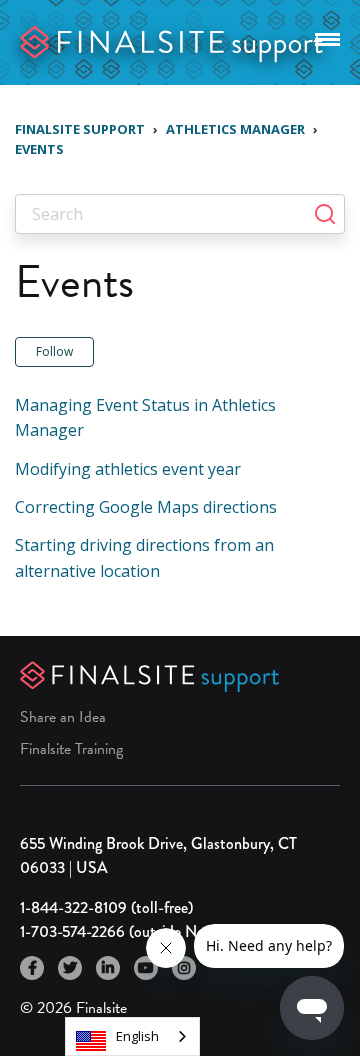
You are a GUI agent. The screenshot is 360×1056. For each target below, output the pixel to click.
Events (39, 149)
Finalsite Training (71, 749)
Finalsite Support (80, 129)
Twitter (70, 968)
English (137, 1036)
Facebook (32, 968)
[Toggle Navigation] (327, 36)
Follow (54, 351)
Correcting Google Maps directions (146, 507)
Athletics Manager (235, 129)
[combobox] (132, 1036)
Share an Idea (63, 717)
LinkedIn (108, 968)
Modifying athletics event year (128, 469)
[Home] (172, 40)
